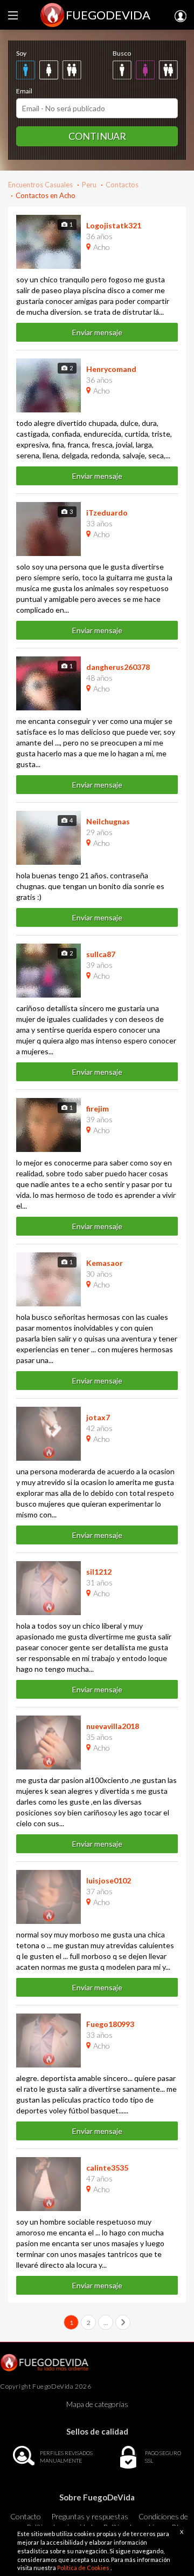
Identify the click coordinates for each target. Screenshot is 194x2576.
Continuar (97, 136)
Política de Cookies (84, 2568)
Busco (122, 53)
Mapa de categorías (97, 2404)
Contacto (26, 2516)
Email (24, 91)
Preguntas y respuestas (90, 2516)
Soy (21, 53)
